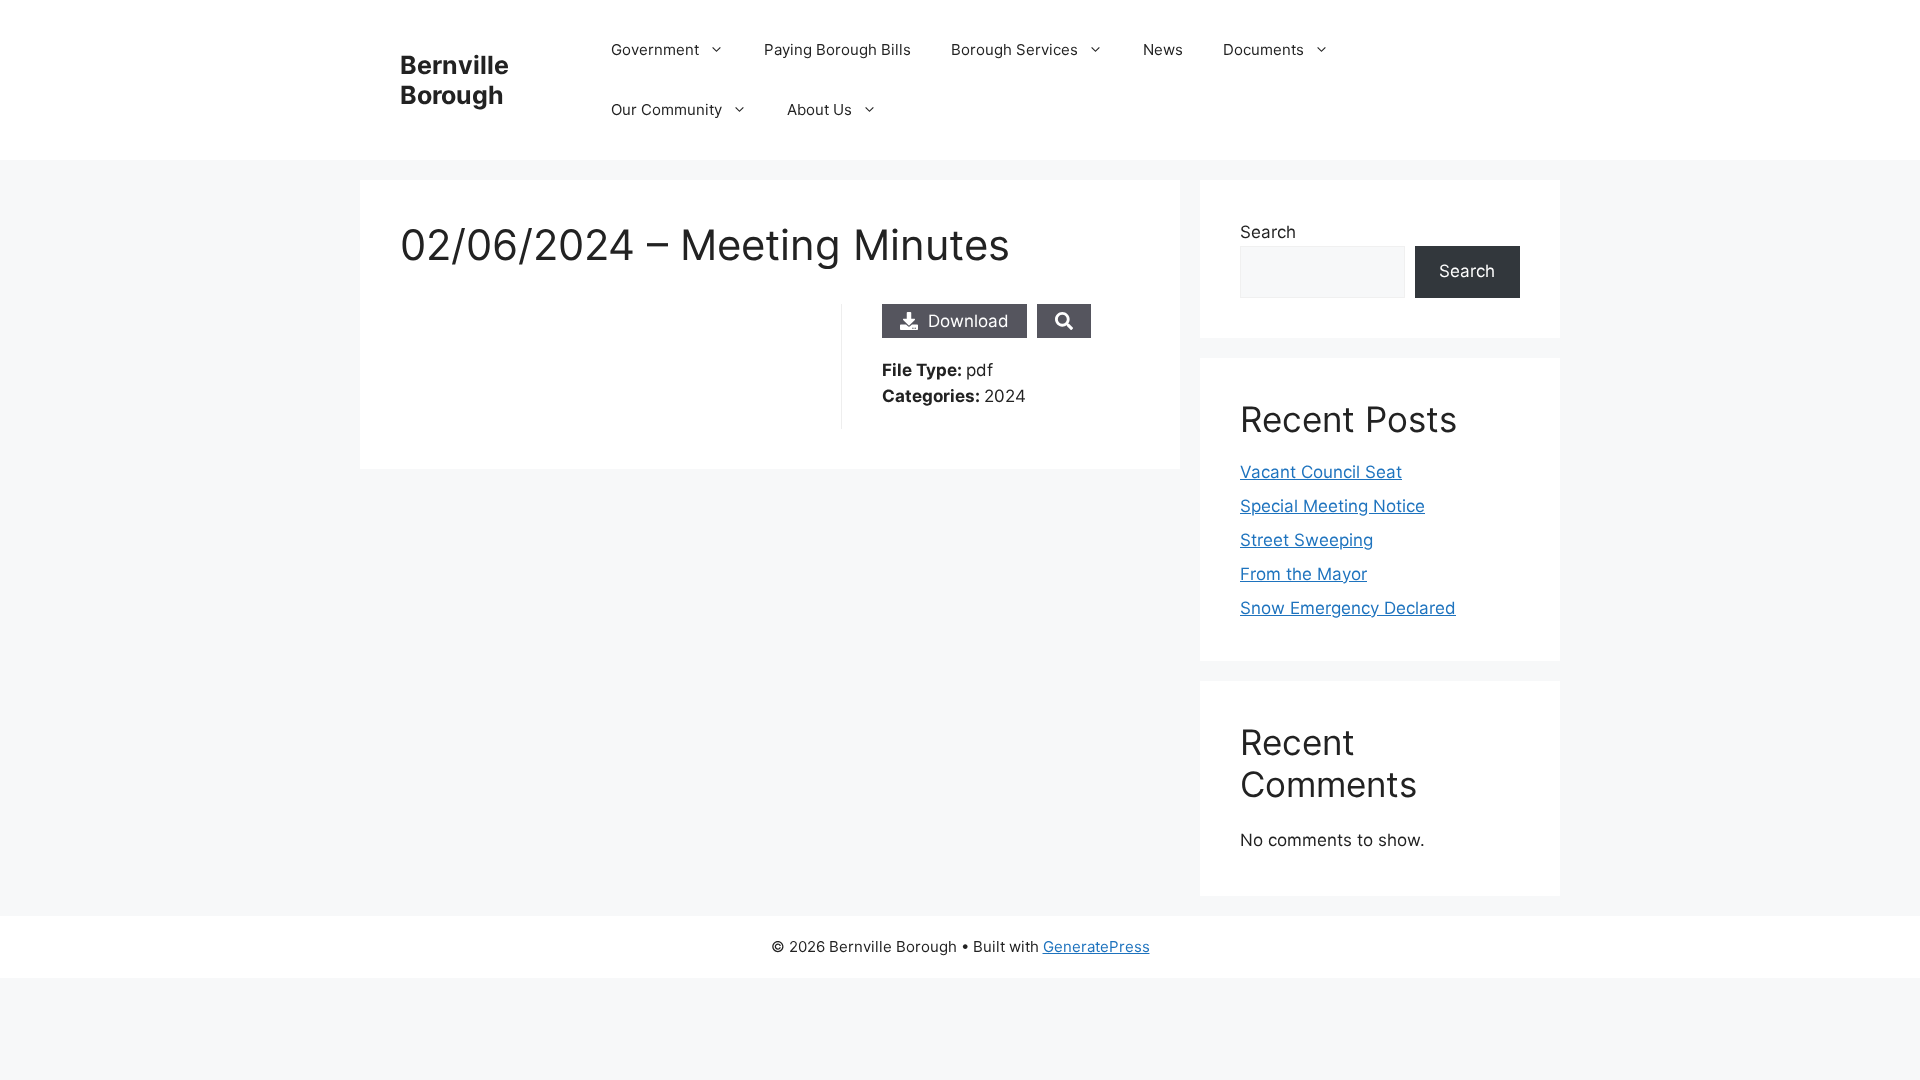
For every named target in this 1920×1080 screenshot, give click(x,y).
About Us (819, 109)
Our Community (666, 109)
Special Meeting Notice (1332, 506)
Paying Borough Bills (837, 49)
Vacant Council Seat (1321, 472)
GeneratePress (1096, 946)
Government (655, 49)
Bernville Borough (454, 80)
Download (968, 321)
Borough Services (1014, 49)
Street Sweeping (1306, 540)
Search (1268, 232)
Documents (1263, 49)
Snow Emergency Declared (1348, 608)
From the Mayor (1303, 574)
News (1163, 49)
